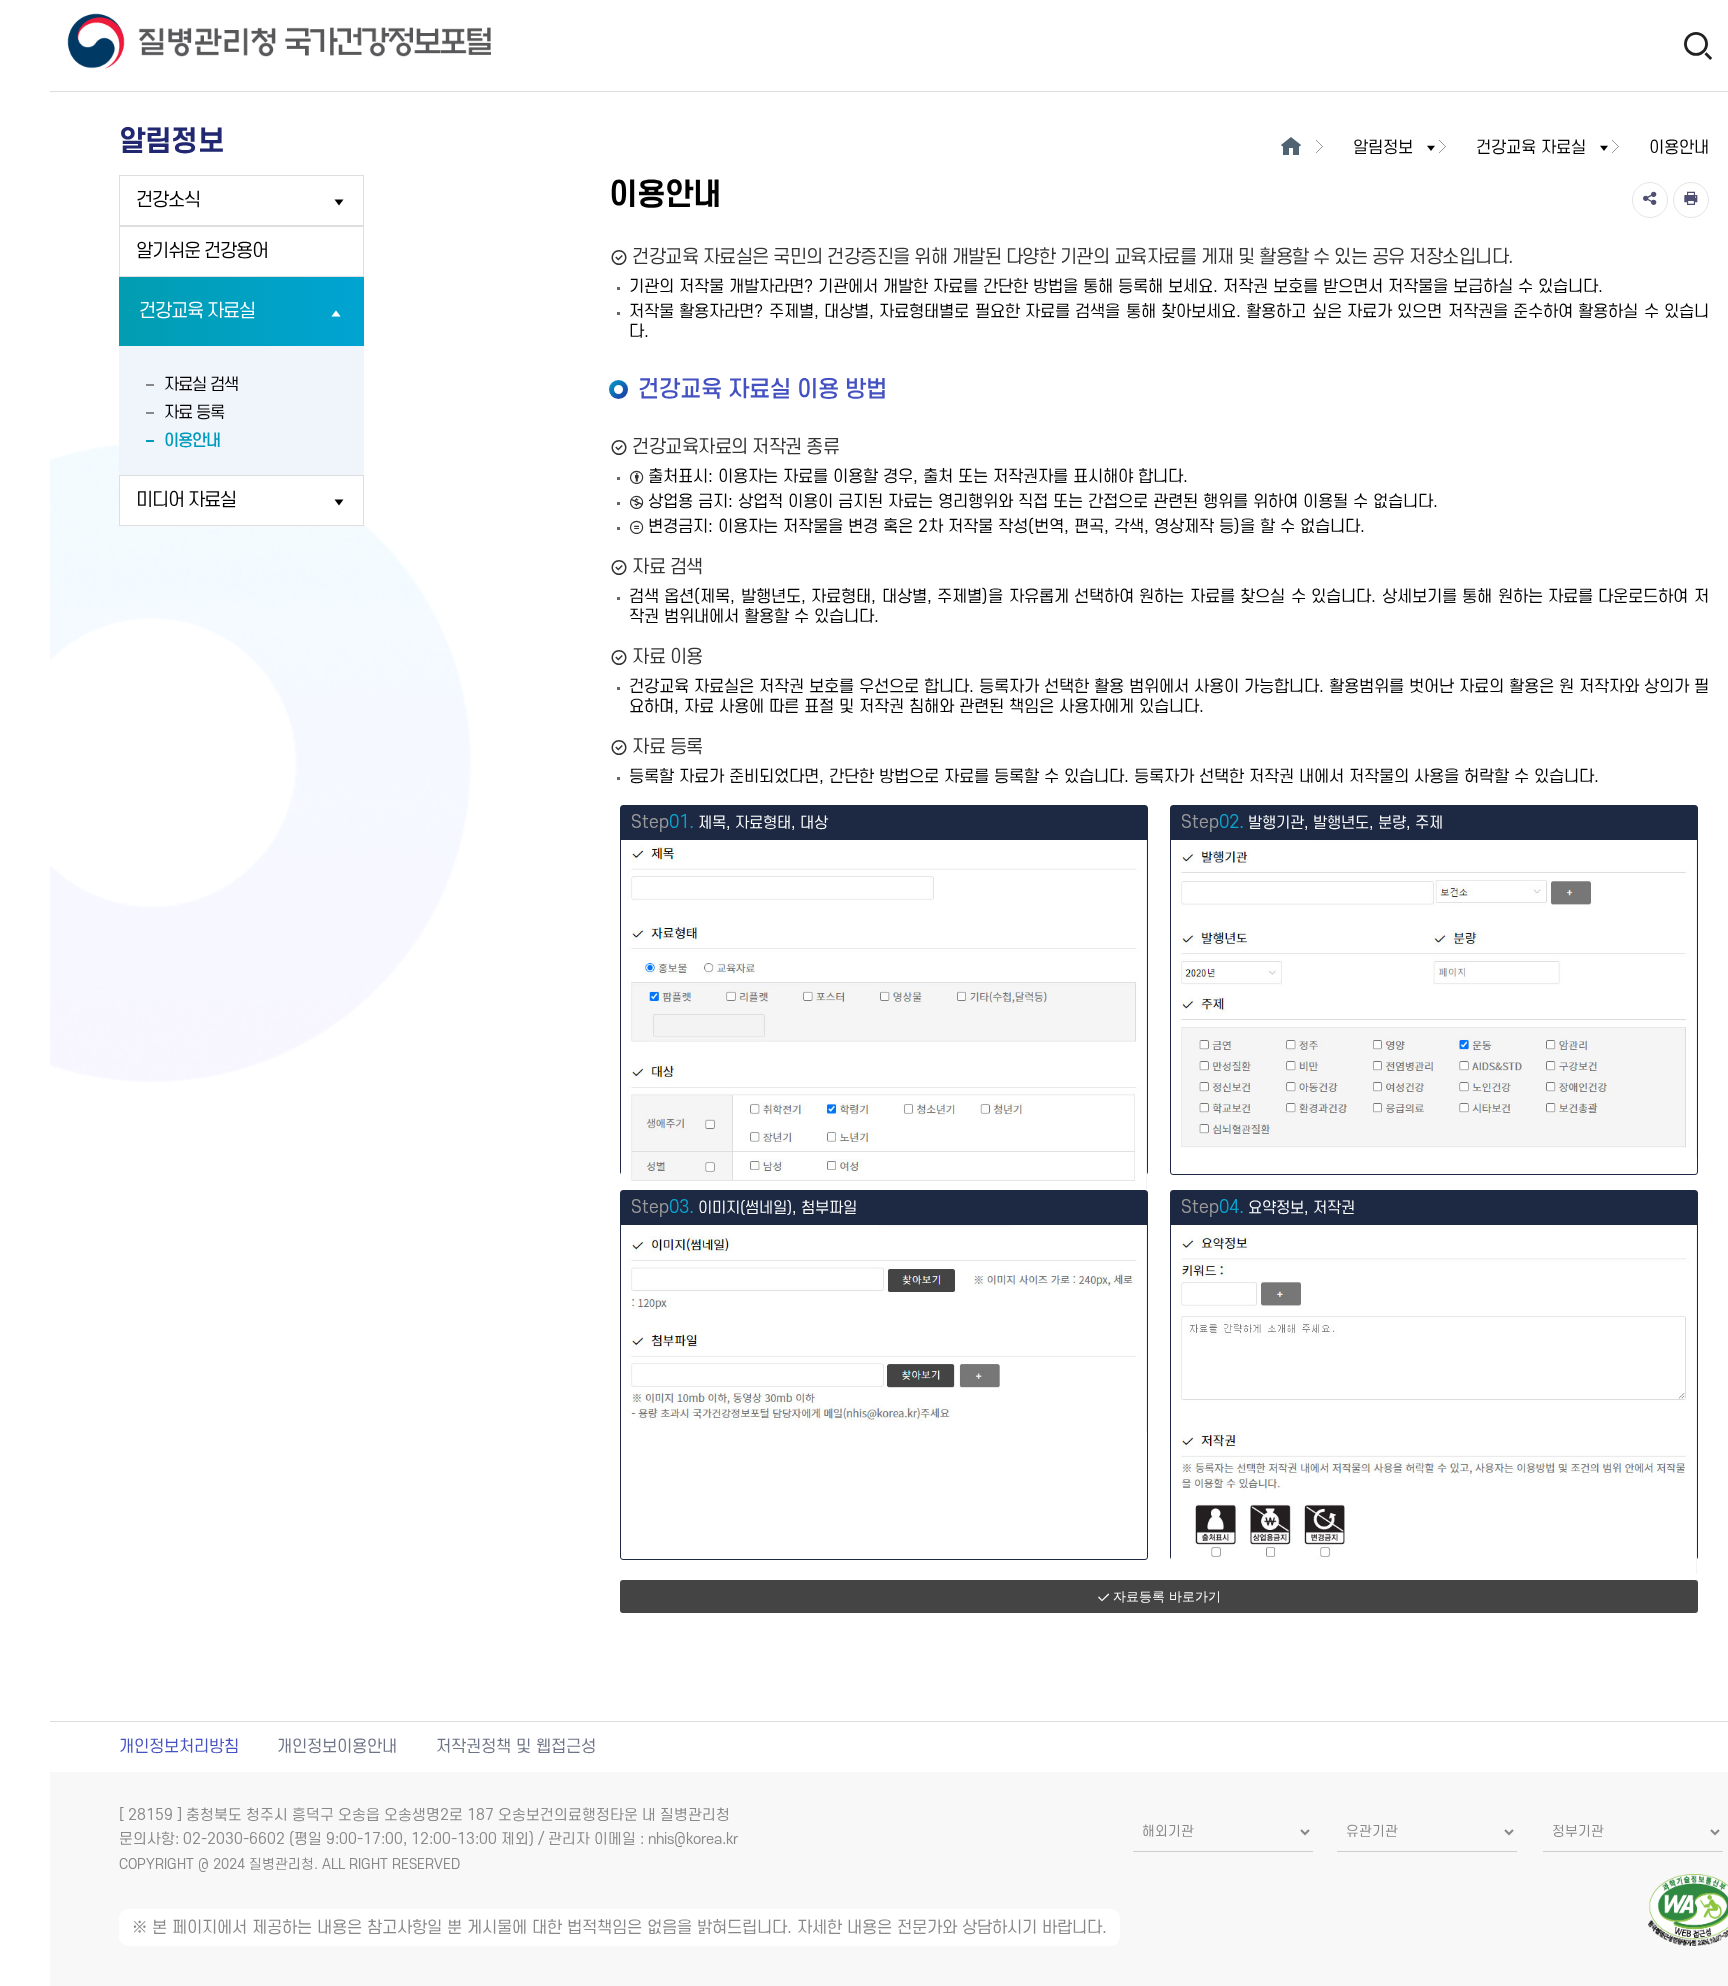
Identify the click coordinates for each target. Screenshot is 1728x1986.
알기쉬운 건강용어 (202, 251)
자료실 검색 (201, 385)
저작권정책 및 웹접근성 (516, 1747)
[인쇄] (1691, 200)
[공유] (1650, 200)
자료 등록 (194, 413)
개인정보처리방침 (179, 1747)
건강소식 (168, 200)
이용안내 (192, 441)
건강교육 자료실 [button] (1531, 148)
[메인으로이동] (1291, 148)
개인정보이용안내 (337, 1747)
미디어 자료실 (186, 500)
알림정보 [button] (1383, 148)
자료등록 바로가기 (1167, 1596)
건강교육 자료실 (197, 311)
